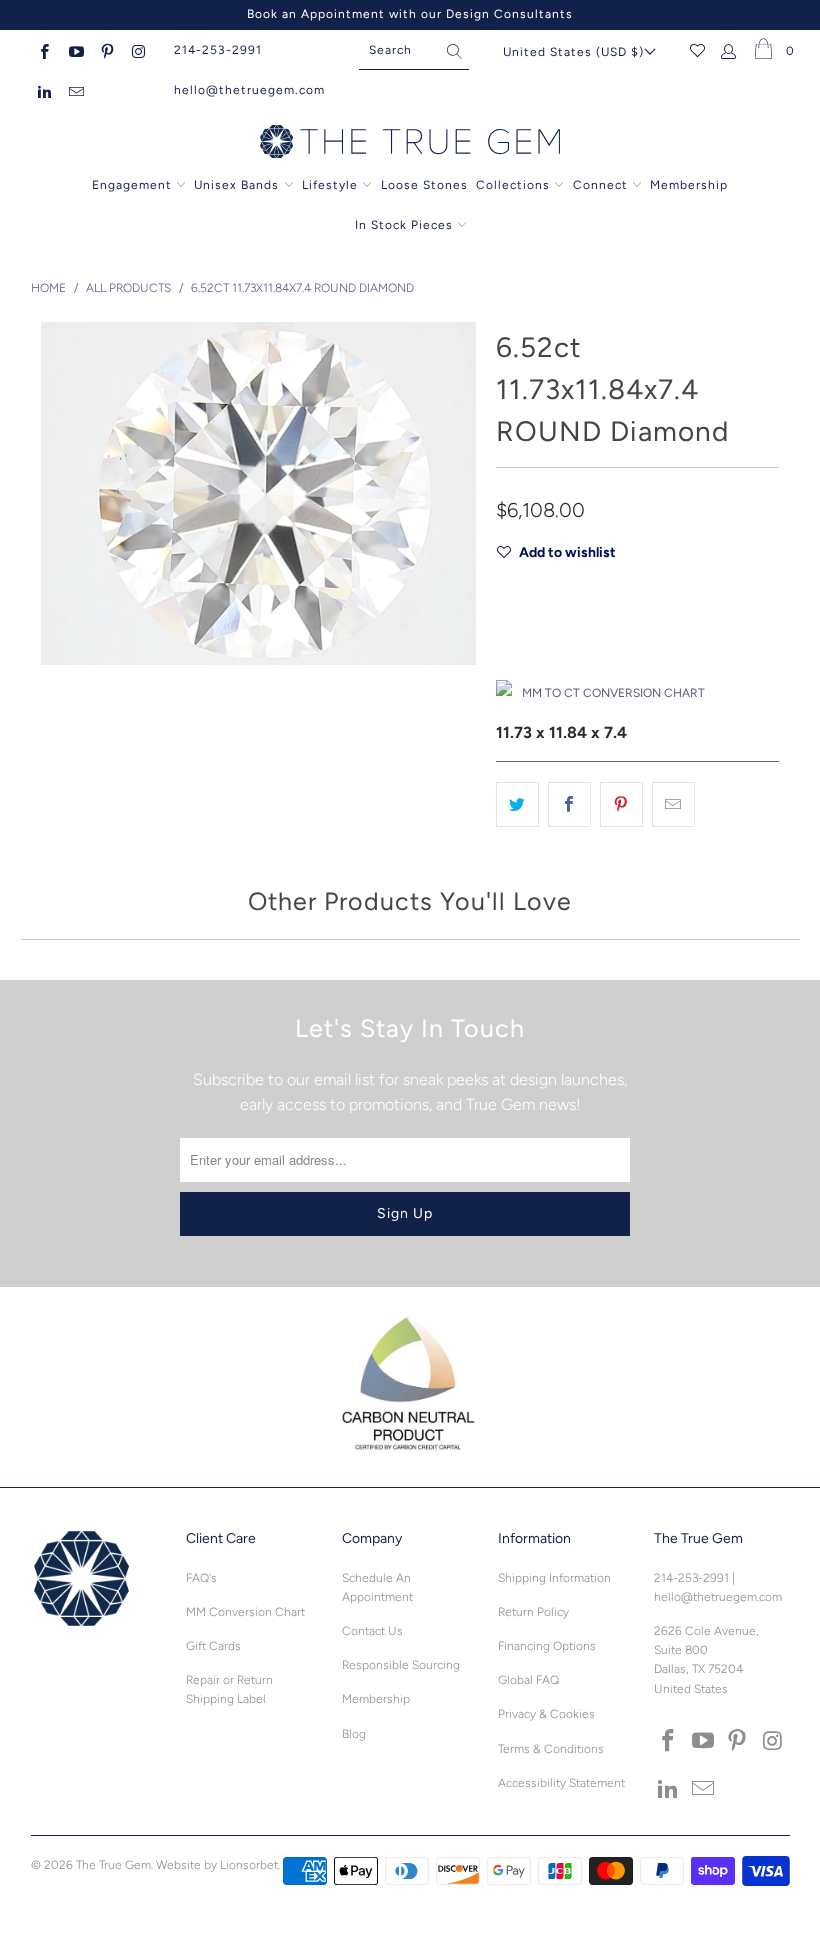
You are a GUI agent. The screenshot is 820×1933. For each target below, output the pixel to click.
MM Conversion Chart (245, 1612)
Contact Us (372, 1631)
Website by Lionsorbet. (218, 1865)
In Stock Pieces (406, 225)
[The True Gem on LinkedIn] (43, 90)
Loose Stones (424, 185)
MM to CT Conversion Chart (613, 693)
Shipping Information (554, 1578)
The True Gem (113, 1865)
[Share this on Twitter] (517, 805)
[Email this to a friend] (673, 805)
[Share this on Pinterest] (621, 805)
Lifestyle (330, 185)
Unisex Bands (236, 185)
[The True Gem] (410, 143)
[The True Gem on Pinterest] (106, 50)
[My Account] (729, 50)
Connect (600, 185)
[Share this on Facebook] (569, 805)
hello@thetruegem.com (249, 90)
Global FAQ (528, 1680)
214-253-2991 (218, 50)
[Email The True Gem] (74, 90)
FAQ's (201, 1578)
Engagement (132, 185)
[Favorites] (697, 50)
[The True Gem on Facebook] (43, 50)
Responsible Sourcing (401, 1665)
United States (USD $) (573, 52)
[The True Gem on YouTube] (74, 50)
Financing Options (547, 1646)
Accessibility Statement (561, 1783)
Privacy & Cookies (546, 1714)
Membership (689, 185)
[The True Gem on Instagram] (137, 50)
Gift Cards (213, 1646)
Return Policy (533, 1612)
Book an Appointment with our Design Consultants (410, 14)
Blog (354, 1734)
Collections (515, 185)
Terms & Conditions (551, 1749)
